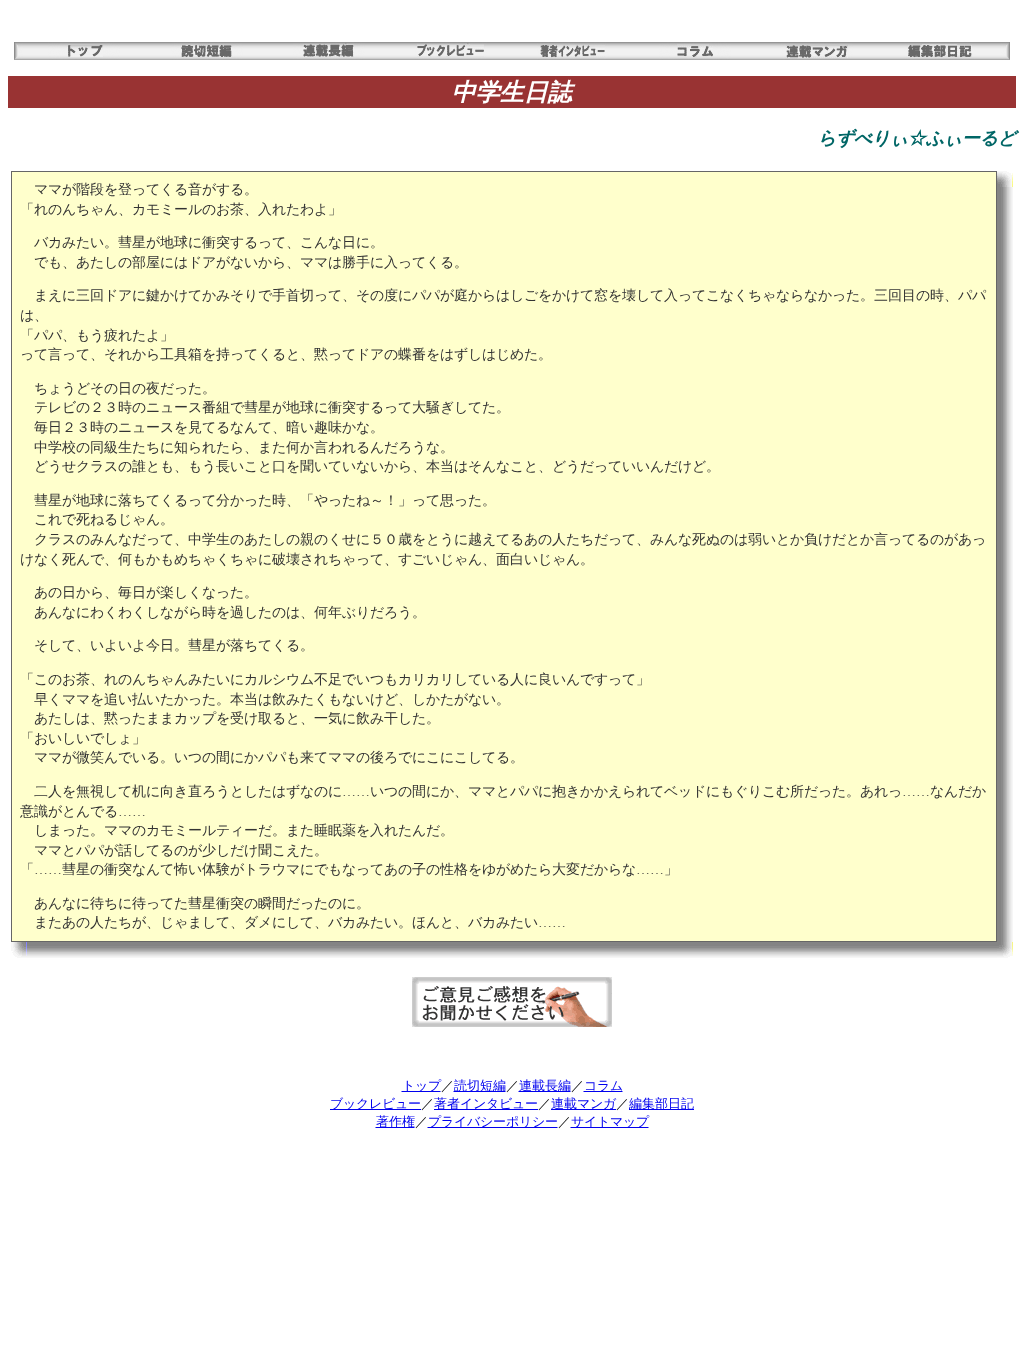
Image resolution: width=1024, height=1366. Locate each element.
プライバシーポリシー (493, 1121)
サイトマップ (610, 1121)
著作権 (395, 1121)
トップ (421, 1085)
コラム (603, 1085)
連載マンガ (583, 1103)
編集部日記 (661, 1103)
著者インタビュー (486, 1103)
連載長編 (545, 1085)
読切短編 (480, 1085)
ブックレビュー (375, 1103)
